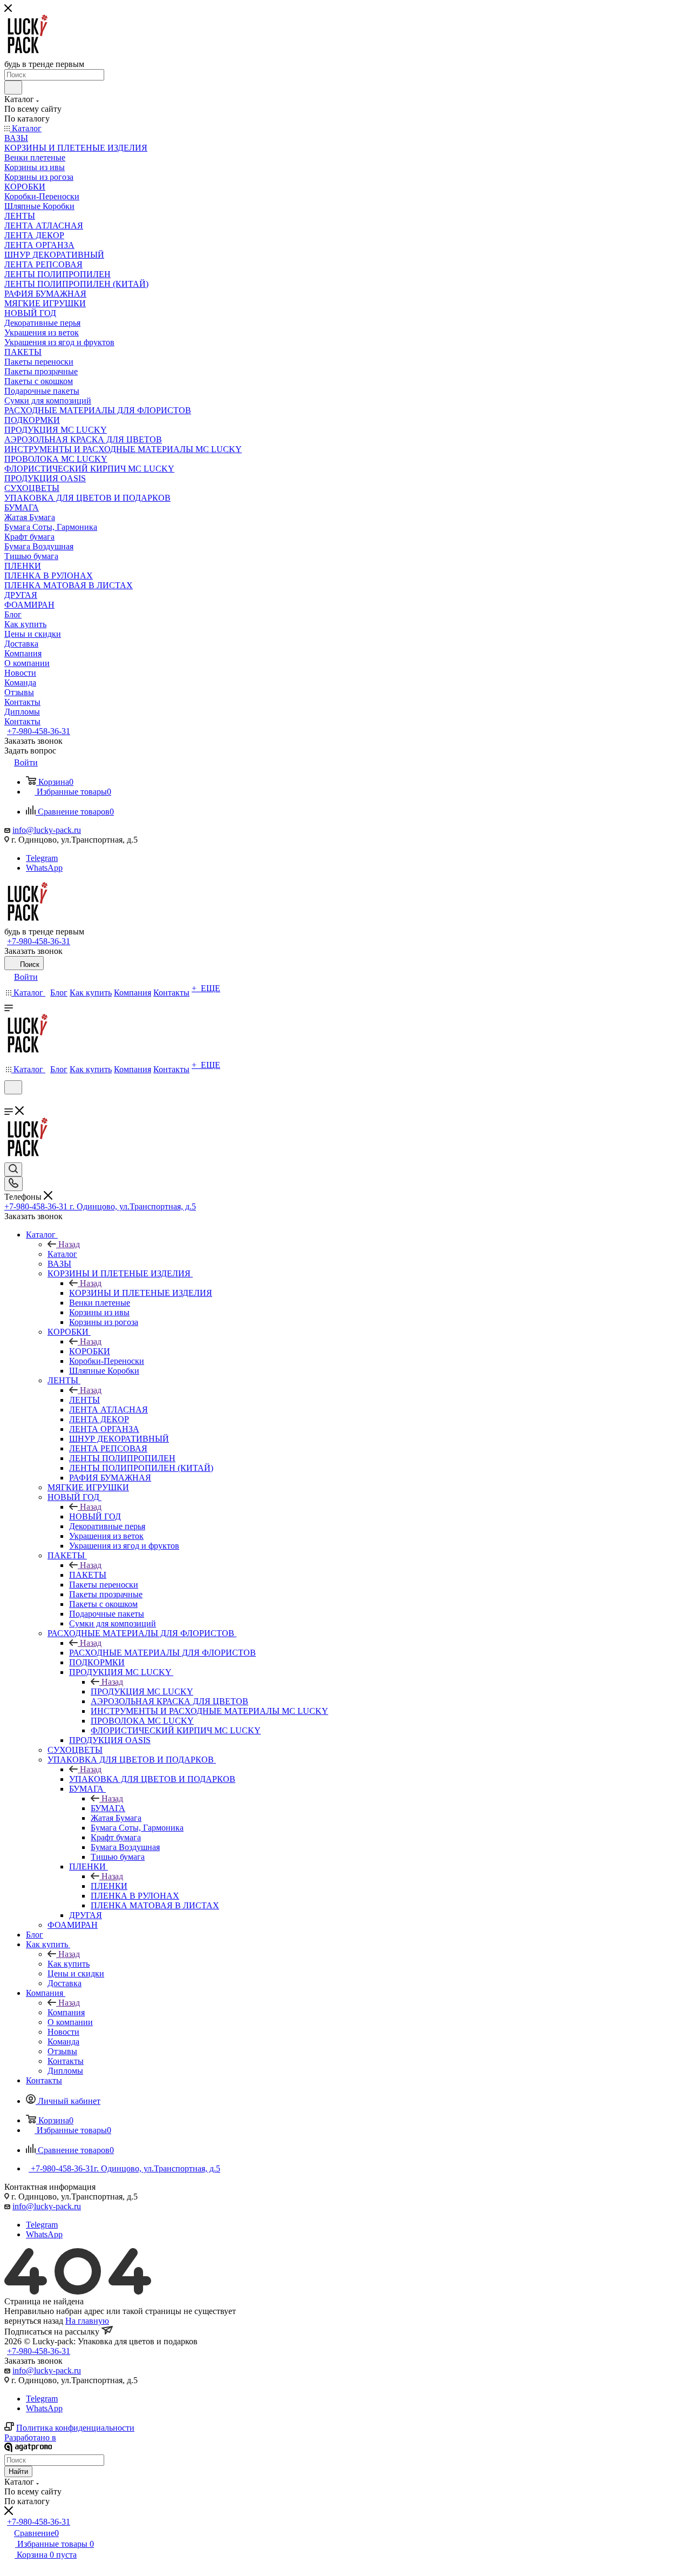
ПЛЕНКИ (109, 1886)
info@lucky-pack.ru (47, 830)
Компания (66, 2012)
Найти (18, 2471)
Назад (69, 1244)
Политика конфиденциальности (75, 2428)
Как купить (69, 1964)
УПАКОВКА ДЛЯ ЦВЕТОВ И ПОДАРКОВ (152, 1779)
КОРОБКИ (90, 1351)
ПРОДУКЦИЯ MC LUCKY (142, 1691)
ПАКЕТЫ (88, 1575)
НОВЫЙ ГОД (95, 1516)
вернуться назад (34, 2321)
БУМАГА (108, 1808)
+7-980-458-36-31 (39, 731)
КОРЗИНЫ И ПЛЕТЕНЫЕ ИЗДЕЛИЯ (141, 1293)
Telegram (42, 858)
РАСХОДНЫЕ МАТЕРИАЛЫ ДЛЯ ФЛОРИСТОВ (162, 1653)
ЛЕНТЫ (84, 1400)
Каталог (62, 1254)
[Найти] (13, 88)
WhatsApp (44, 868)
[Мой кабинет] (9, 1101)
